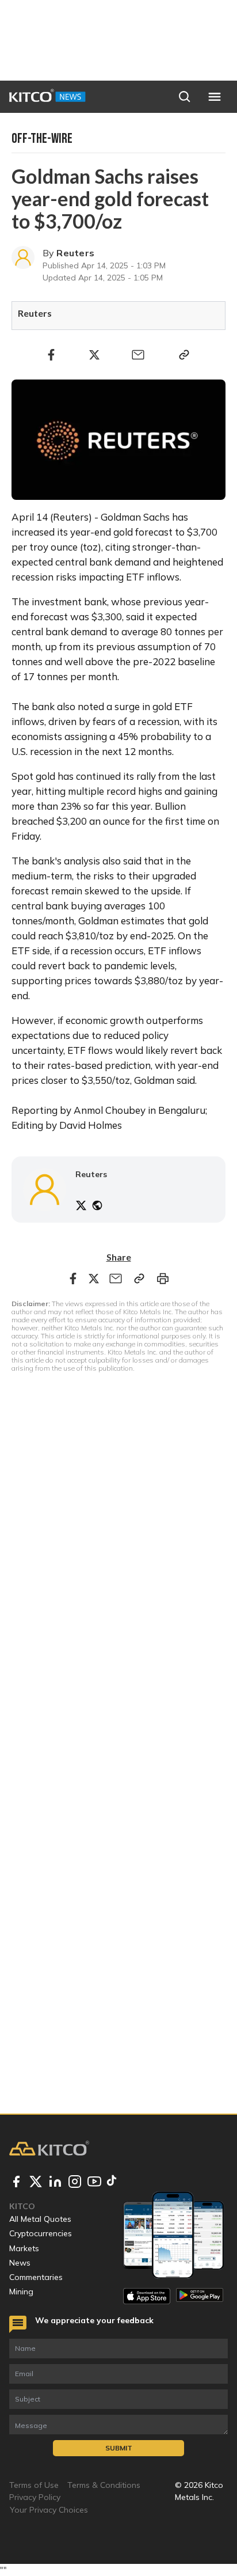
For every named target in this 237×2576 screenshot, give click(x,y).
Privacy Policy (35, 2497)
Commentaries (36, 2277)
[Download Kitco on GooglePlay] (200, 2296)
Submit (119, 2448)
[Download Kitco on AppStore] (147, 2296)
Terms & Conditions (104, 2485)
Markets (24, 2248)
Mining (21, 2292)
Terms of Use (34, 2485)
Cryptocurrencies (41, 2233)
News (20, 2263)
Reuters (75, 253)
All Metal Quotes (40, 2219)
